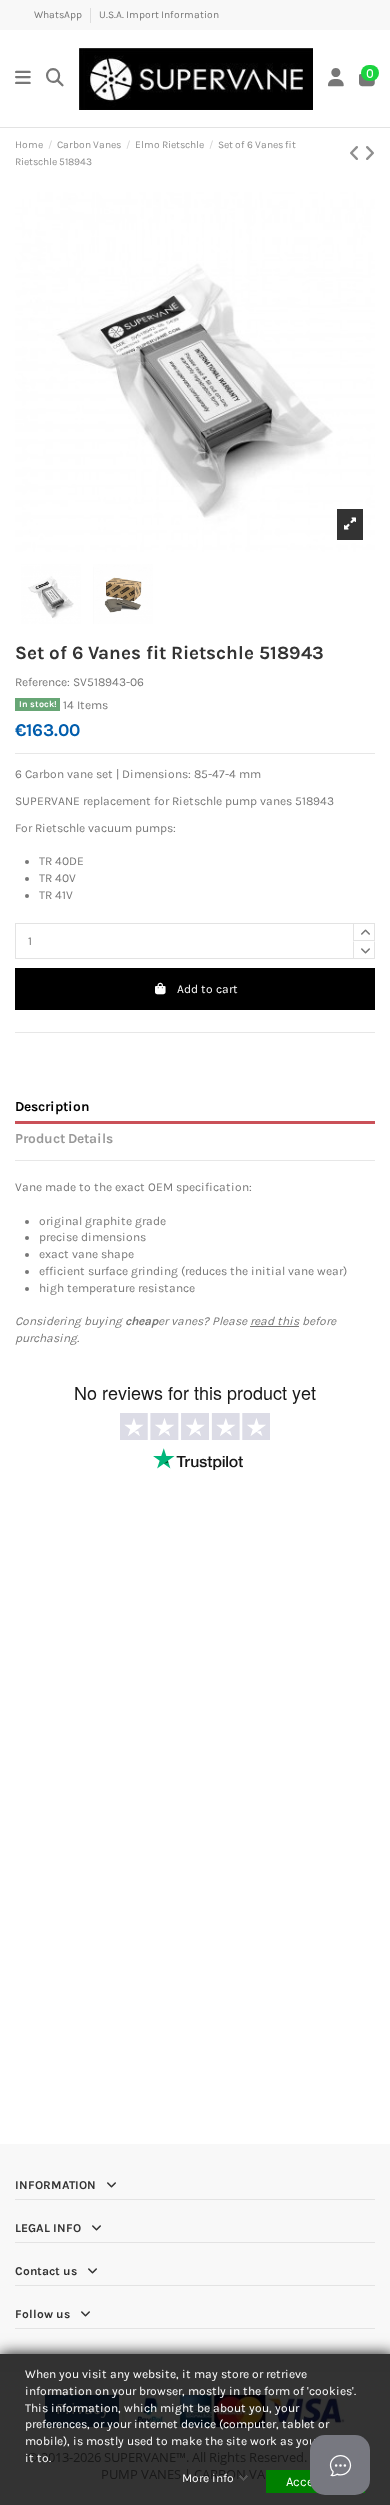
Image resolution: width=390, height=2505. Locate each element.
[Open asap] (340, 2465)
